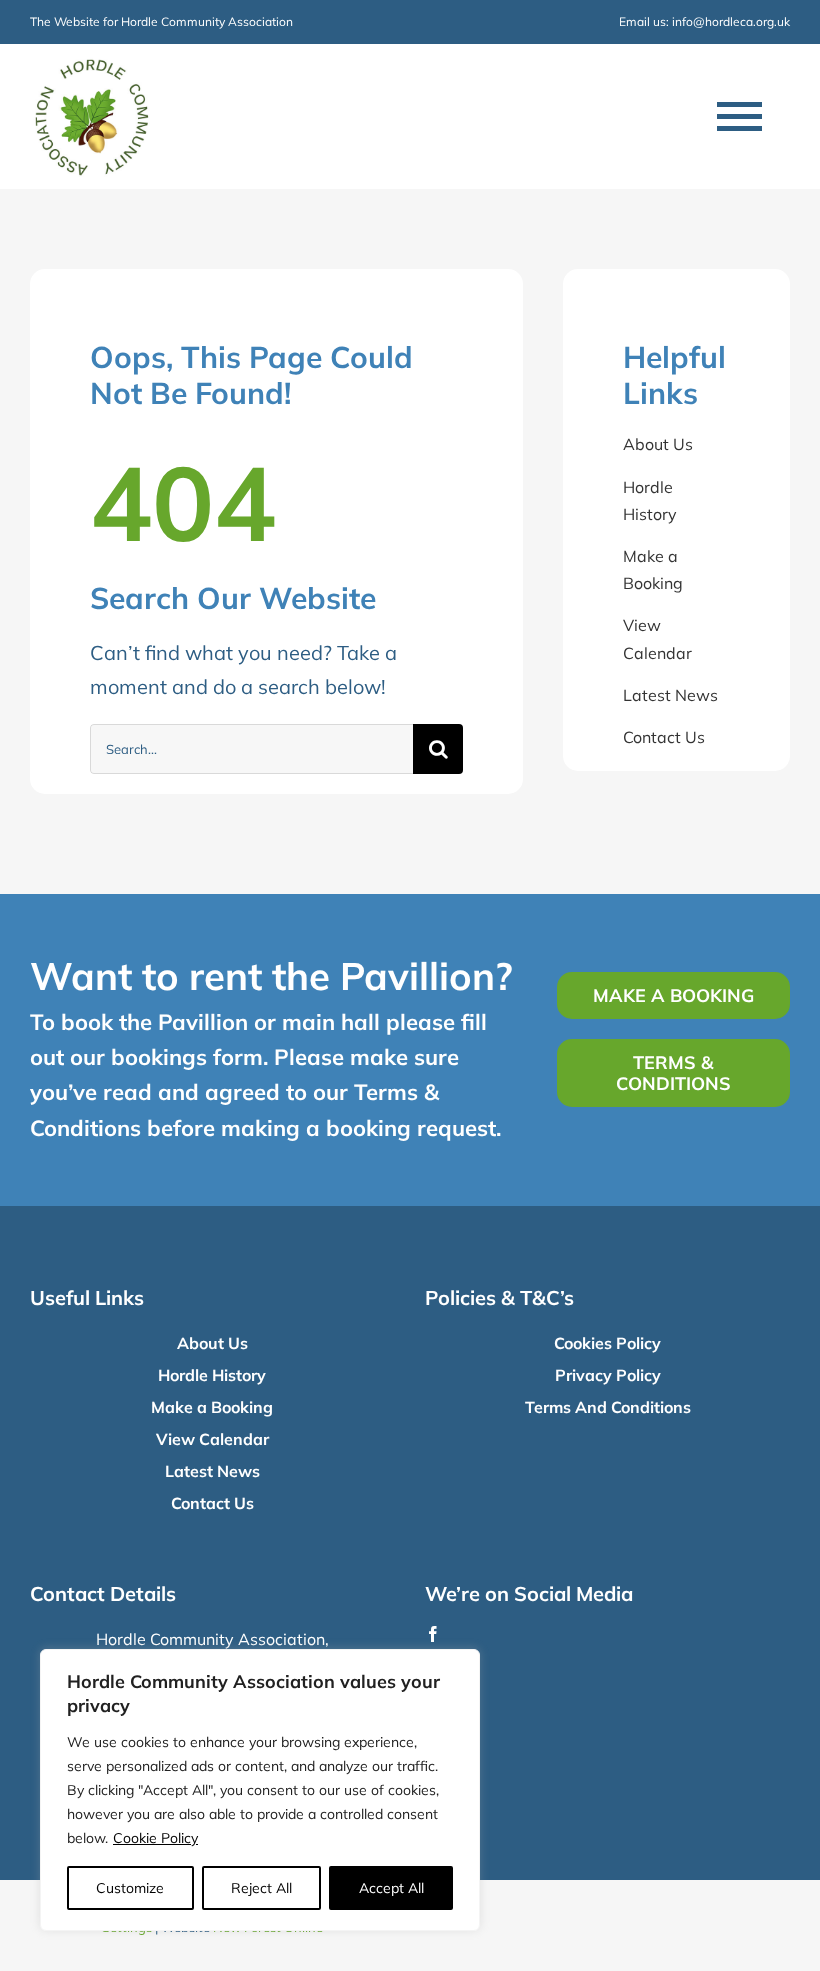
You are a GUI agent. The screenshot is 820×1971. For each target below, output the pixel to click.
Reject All (261, 1888)
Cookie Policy (155, 1838)
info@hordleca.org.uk (731, 21)
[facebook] (433, 1634)
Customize (130, 1888)
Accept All (391, 1888)
